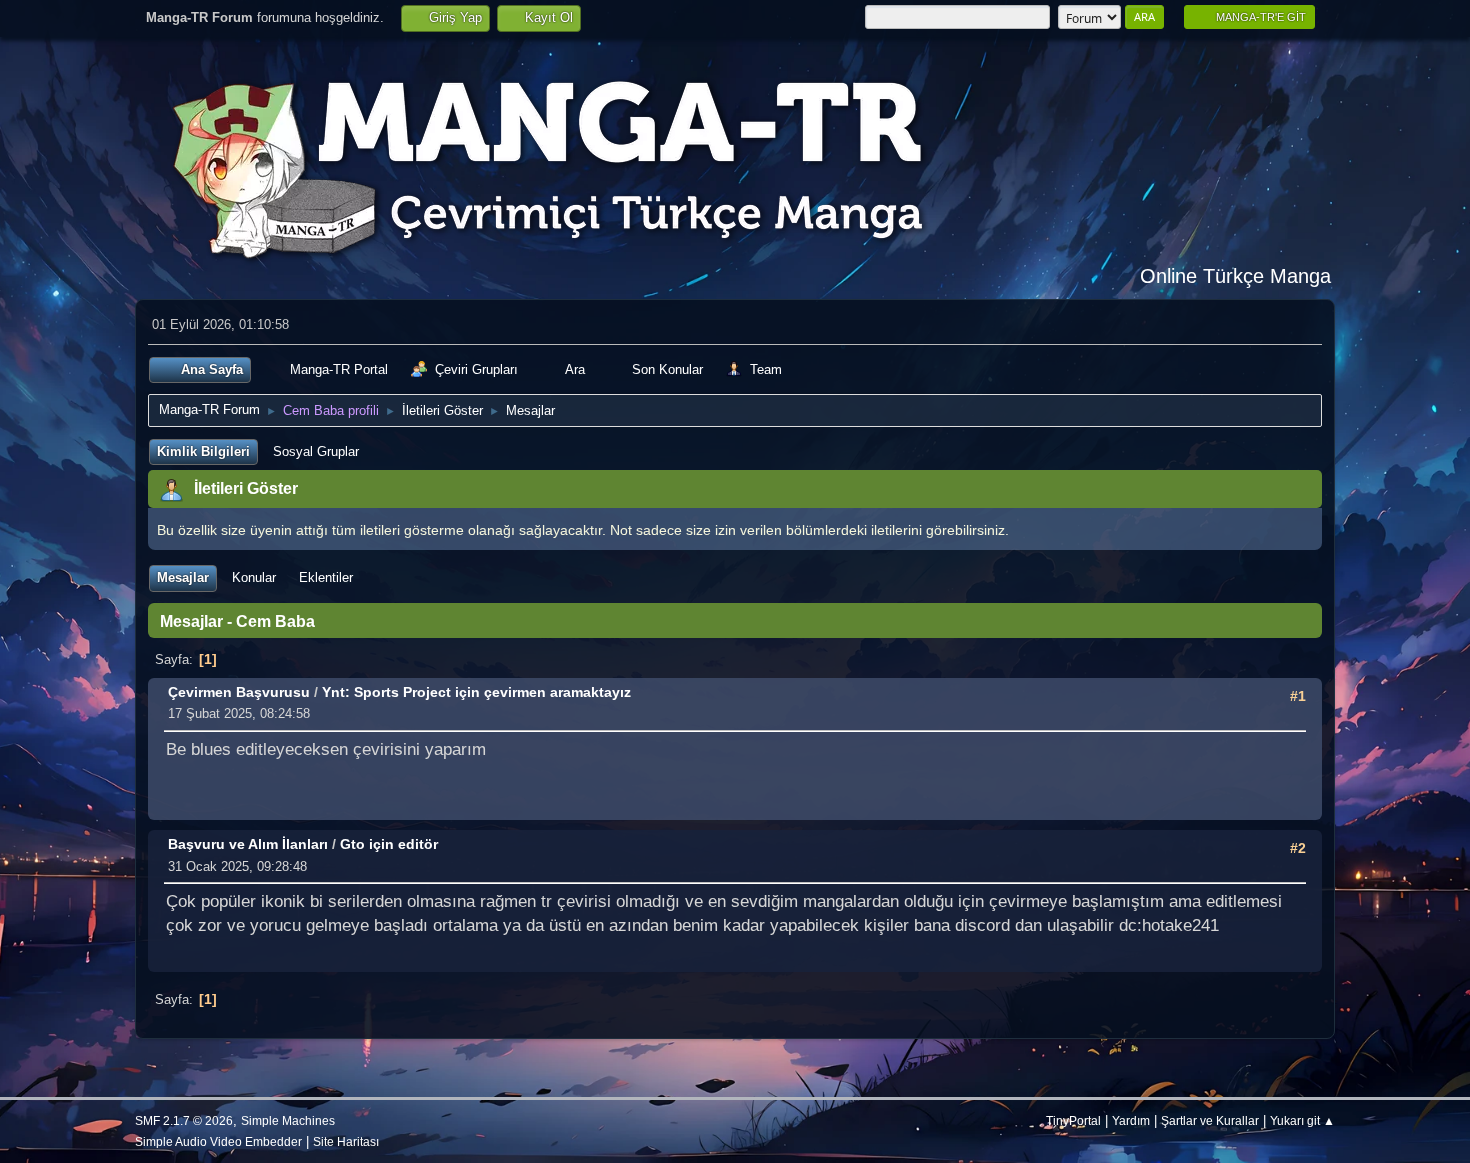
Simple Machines (288, 1120)
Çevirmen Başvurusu (239, 692)
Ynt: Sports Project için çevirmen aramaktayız (476, 692)
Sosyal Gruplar (316, 451)
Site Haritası (346, 1141)
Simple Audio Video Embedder (218, 1141)
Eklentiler (326, 577)
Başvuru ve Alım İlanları (248, 844)
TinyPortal (1073, 1120)
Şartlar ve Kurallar (1210, 1120)
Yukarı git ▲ (1302, 1120)
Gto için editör (389, 844)
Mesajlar (183, 577)
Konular (254, 577)
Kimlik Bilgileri (203, 451)
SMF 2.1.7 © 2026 (184, 1120)
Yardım (1131, 1120)
